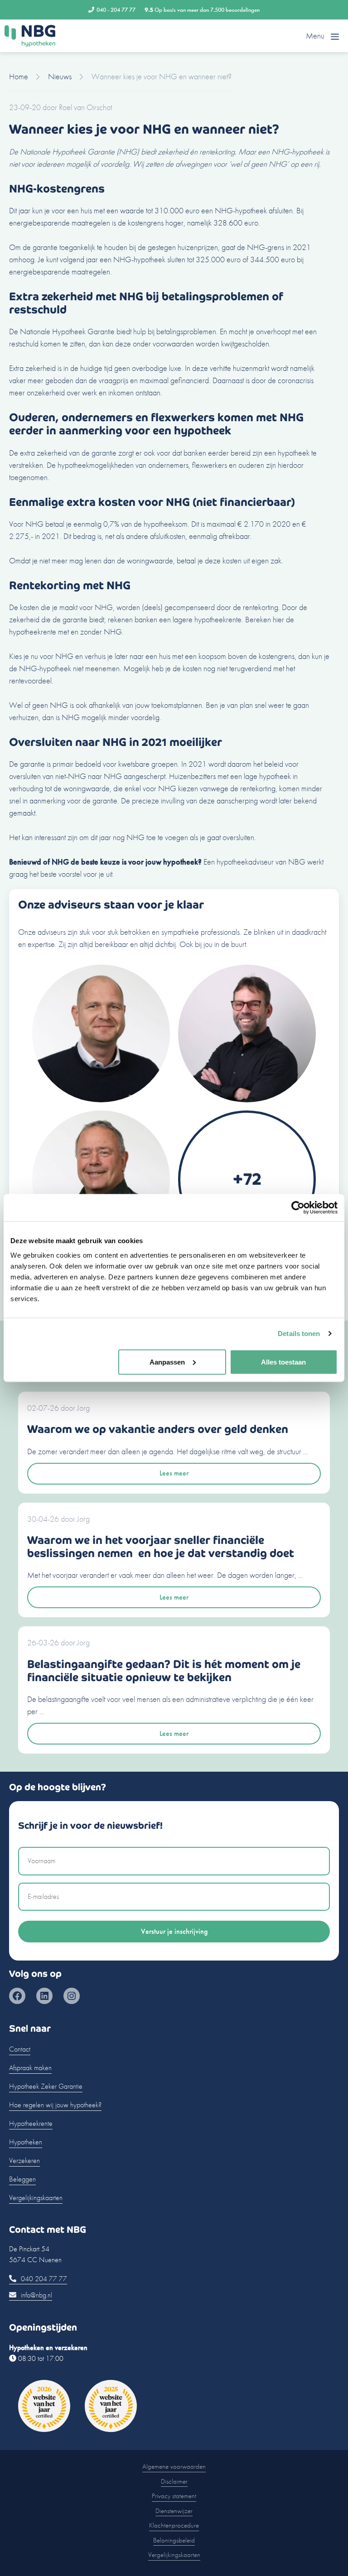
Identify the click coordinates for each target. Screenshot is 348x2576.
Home (19, 76)
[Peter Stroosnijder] (247, 1099)
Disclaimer (174, 2481)
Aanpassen (167, 1362)
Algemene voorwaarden (174, 2466)
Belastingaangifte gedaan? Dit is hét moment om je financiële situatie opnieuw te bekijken (164, 1671)
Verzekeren (24, 2160)
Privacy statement (174, 2496)
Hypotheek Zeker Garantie (46, 2086)
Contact (20, 2049)
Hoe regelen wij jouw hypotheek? (55, 2105)
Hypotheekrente (31, 2123)
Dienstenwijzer (174, 2511)
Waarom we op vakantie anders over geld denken (158, 1429)
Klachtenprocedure (174, 2525)
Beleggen (22, 2179)
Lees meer (174, 1473)
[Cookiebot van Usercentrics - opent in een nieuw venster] (298, 1208)
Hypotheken (26, 2142)
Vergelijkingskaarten (36, 2198)
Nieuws (60, 76)
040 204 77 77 (43, 2279)
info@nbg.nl (36, 2295)
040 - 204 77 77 (116, 10)
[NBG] (30, 36)
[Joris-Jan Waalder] (101, 1099)
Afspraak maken (30, 2068)
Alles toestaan (283, 1362)
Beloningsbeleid (174, 2540)
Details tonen (299, 1334)
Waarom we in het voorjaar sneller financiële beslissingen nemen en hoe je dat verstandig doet (161, 1547)
